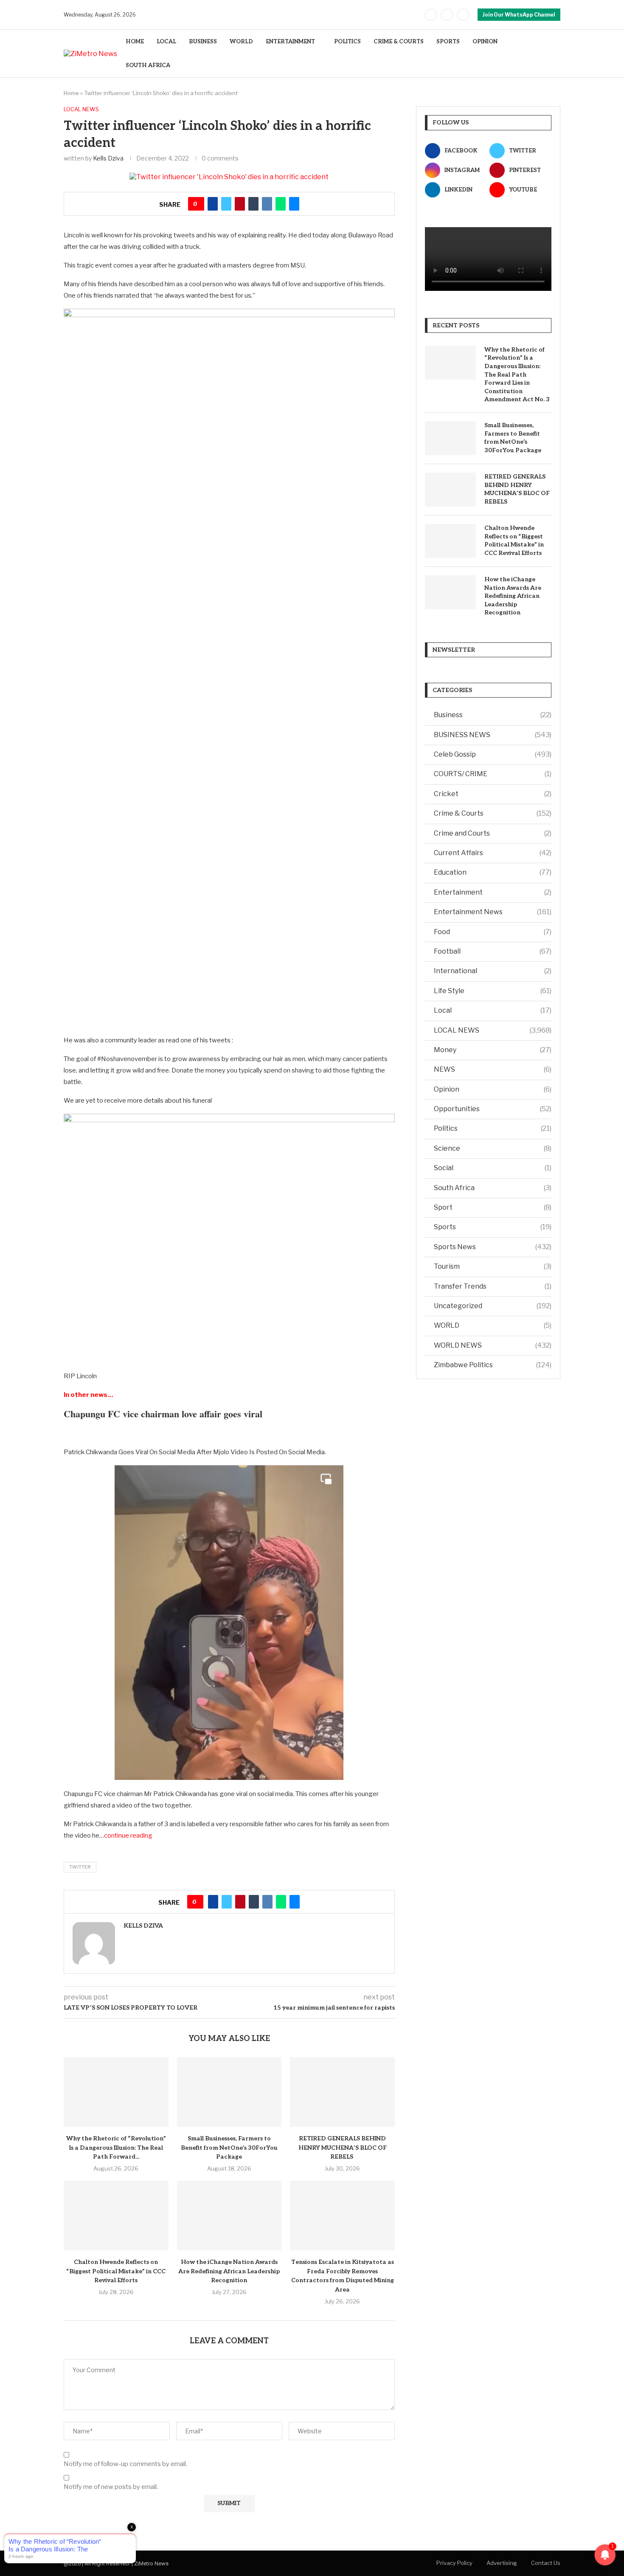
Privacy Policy (454, 2563)
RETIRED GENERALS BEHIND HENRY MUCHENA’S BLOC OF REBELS (343, 2148)
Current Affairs (493, 853)
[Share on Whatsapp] (281, 204)
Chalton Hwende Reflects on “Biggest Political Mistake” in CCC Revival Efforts (116, 2271)
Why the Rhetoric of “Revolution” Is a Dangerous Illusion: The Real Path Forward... (116, 2148)
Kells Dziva (108, 158)
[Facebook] (431, 15)
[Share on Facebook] (213, 204)
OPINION (485, 42)
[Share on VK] (267, 204)
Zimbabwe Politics (493, 1365)
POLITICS (347, 42)
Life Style (493, 991)
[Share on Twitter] (226, 204)
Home (71, 93)
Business (493, 715)
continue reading (128, 1836)
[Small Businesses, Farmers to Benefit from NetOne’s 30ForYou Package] (229, 2092)
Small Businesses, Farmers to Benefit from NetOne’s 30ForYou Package (229, 2148)
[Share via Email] (294, 204)
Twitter (80, 1867)
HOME (135, 42)
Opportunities (493, 1109)
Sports (493, 1227)
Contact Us (546, 2563)
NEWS (493, 1069)
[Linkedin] (463, 15)
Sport (493, 1207)
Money (493, 1050)
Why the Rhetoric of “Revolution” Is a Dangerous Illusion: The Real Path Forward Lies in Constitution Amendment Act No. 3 (517, 375)
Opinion (493, 1089)
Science (493, 1148)
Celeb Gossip (493, 754)
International (493, 971)
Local (493, 1010)
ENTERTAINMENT (290, 42)
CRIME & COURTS (399, 42)
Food (493, 932)
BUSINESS (203, 42)
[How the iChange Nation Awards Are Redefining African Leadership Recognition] (229, 2216)
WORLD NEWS (493, 1345)
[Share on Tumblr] (253, 204)
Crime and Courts (493, 833)
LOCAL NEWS (493, 1030)
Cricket (493, 794)
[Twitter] (447, 15)
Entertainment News (493, 912)
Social (493, 1168)
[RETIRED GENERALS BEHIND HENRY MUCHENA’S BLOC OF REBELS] (342, 2092)
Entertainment (493, 892)
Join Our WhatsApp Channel (519, 15)
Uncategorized (493, 1306)
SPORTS (448, 42)
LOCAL (166, 42)
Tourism (493, 1266)
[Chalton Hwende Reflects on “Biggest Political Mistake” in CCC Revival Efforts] (116, 2216)
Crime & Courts (493, 813)
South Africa (493, 1188)
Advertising (502, 2563)
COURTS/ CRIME (493, 774)
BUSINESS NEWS (493, 735)
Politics (493, 1128)
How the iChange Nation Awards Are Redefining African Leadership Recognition (229, 2271)
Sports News (493, 1247)
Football (493, 951)
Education (493, 872)
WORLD (241, 42)
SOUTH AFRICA (148, 65)
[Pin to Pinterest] (240, 204)
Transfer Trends (493, 1286)
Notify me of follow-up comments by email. (125, 2464)
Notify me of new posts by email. (111, 2487)
